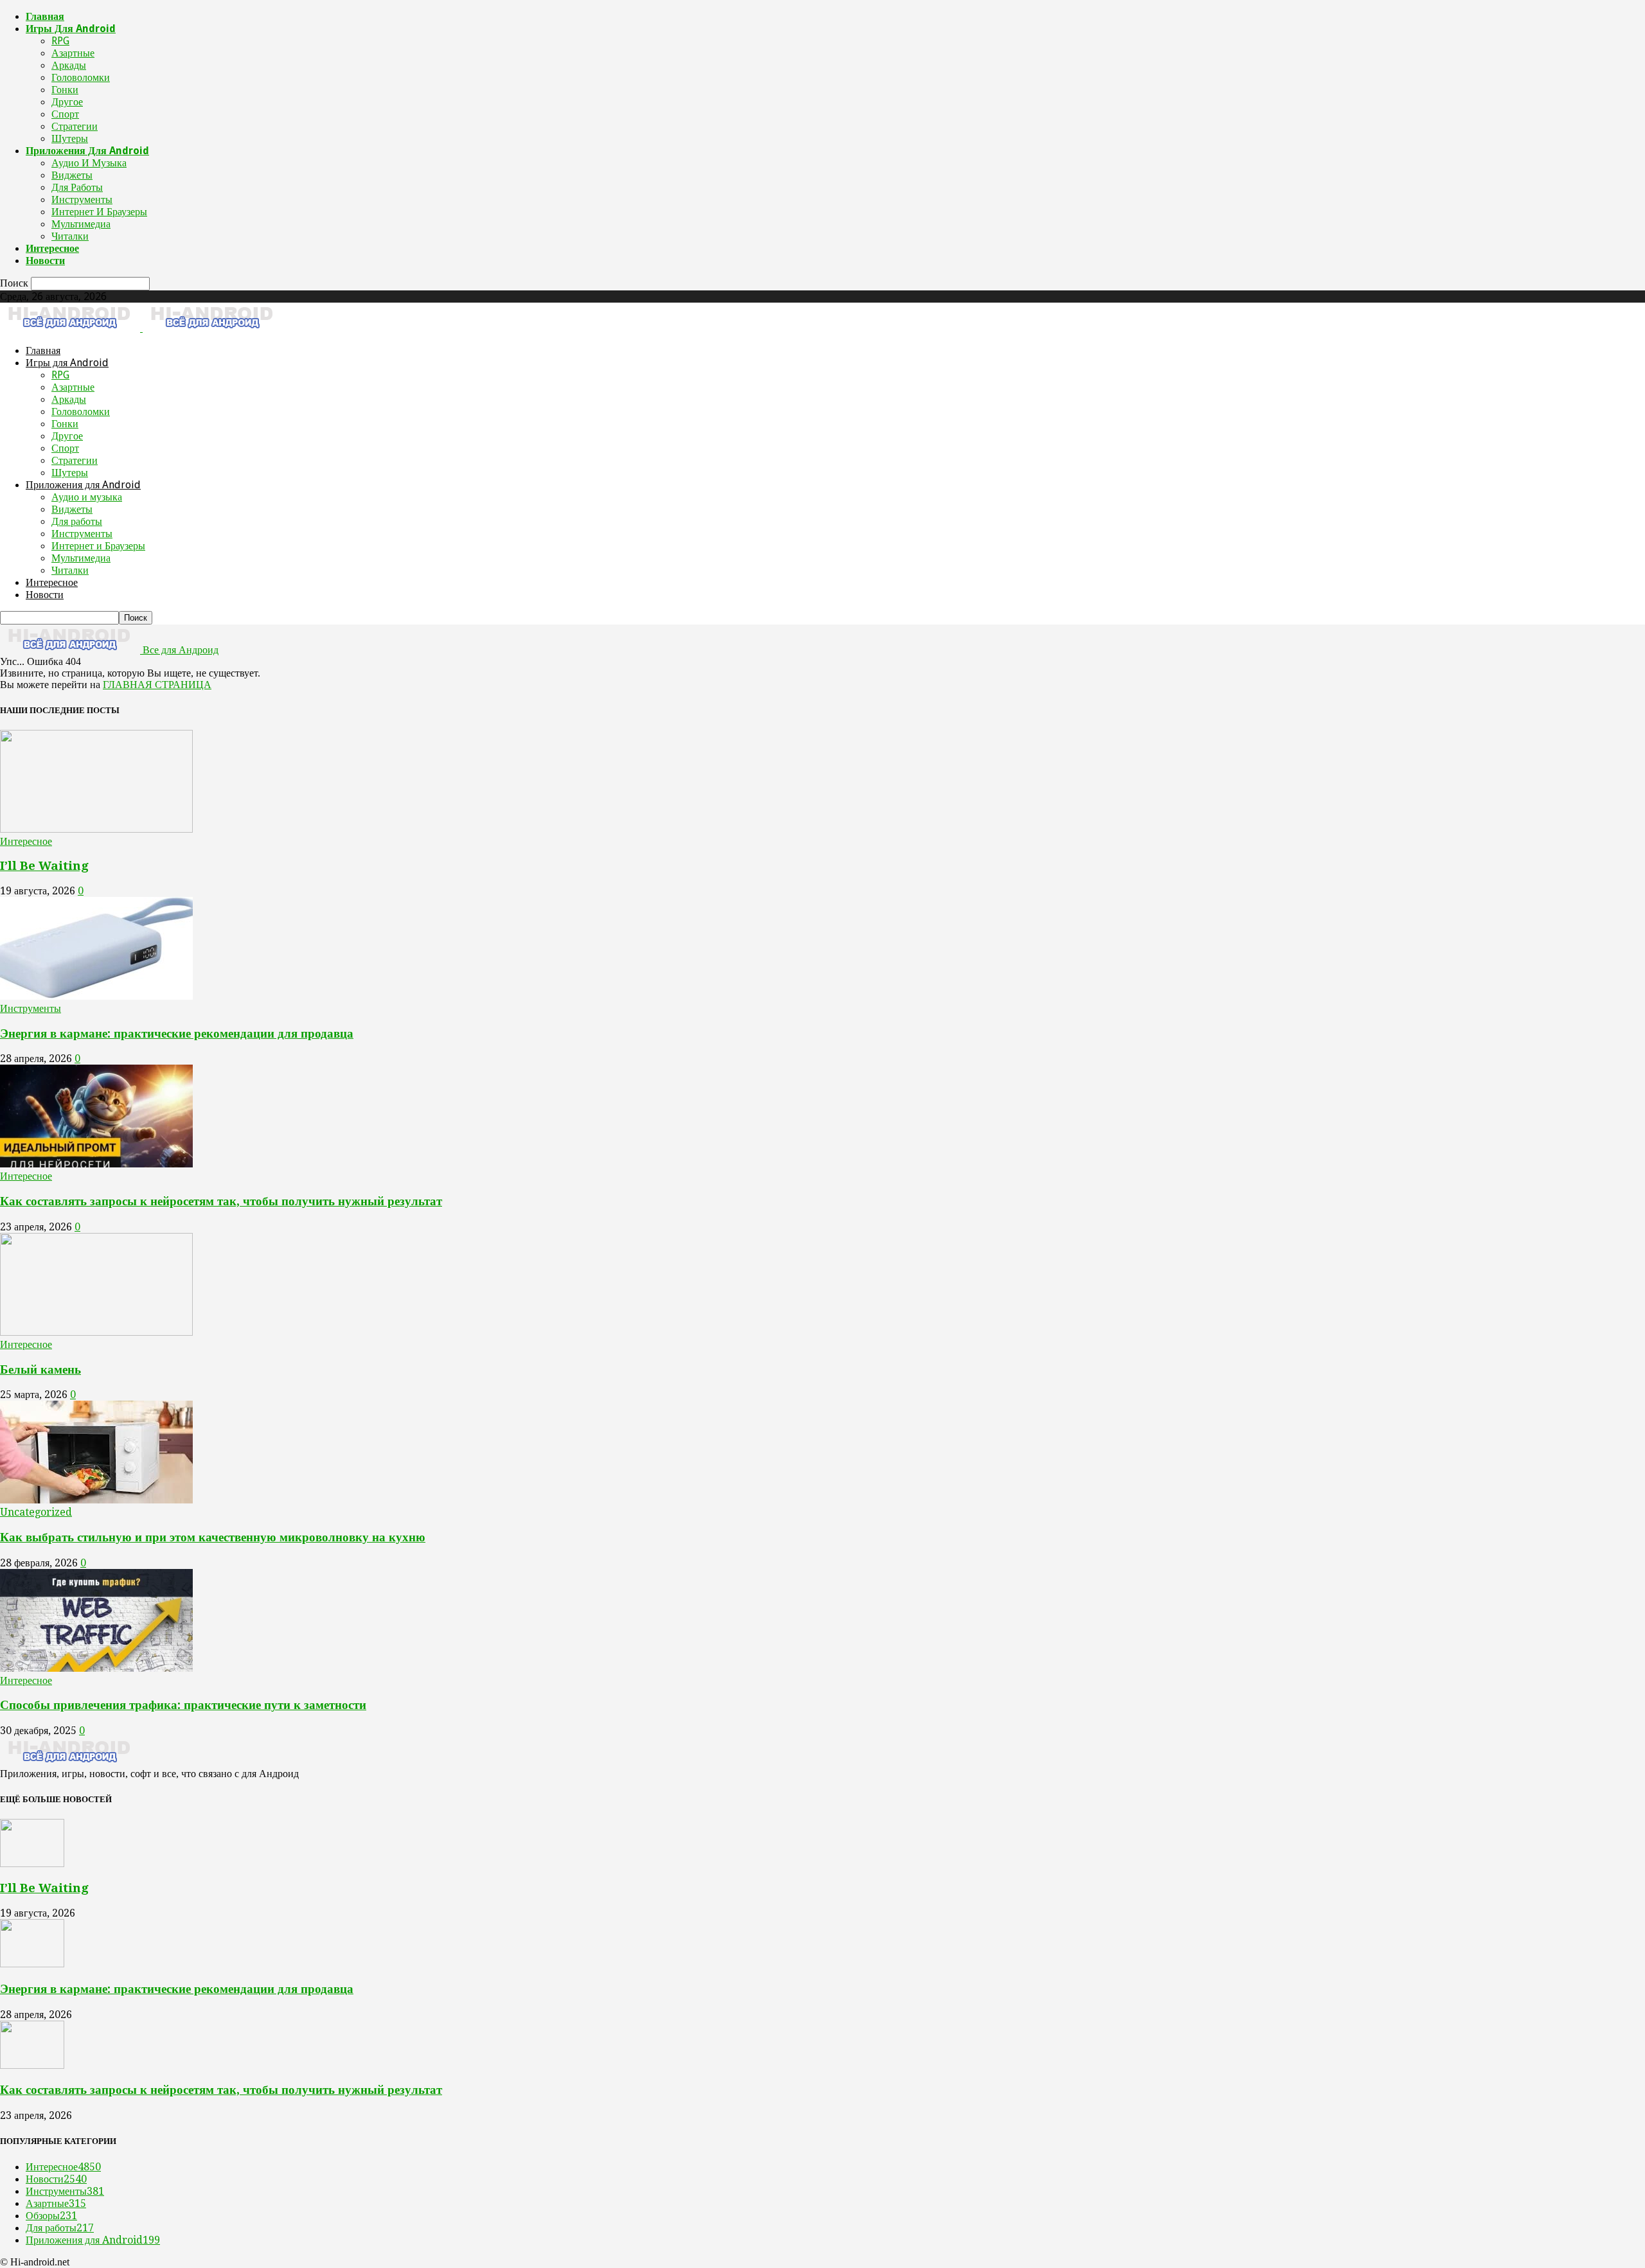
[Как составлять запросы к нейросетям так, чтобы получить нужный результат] (96, 1164)
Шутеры (70, 138)
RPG (60, 41)
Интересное (52, 248)
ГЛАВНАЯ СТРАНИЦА (157, 685)
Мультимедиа (81, 224)
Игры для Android (71, 29)
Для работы (77, 187)
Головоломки (81, 77)
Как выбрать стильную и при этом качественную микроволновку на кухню (213, 1537)
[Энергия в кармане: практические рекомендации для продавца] (96, 996)
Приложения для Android (87, 151)
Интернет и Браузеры (99, 212)
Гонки (65, 90)
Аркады (69, 65)
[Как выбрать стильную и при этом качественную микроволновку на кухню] (96, 1500)
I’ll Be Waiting (44, 866)
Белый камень (40, 1369)
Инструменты (82, 199)
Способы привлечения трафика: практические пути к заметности (183, 1705)
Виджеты (72, 175)
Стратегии (75, 126)
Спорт (65, 114)
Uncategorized (36, 1512)
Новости (45, 261)
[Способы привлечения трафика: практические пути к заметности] (96, 1668)
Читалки (70, 236)
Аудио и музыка (89, 163)
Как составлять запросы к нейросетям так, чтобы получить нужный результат (221, 1201)
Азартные (73, 53)
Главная (45, 16)
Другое (67, 102)
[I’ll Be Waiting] (96, 829)
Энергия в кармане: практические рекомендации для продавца (177, 1033)
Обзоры (51, 2216)
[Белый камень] (96, 1332)
